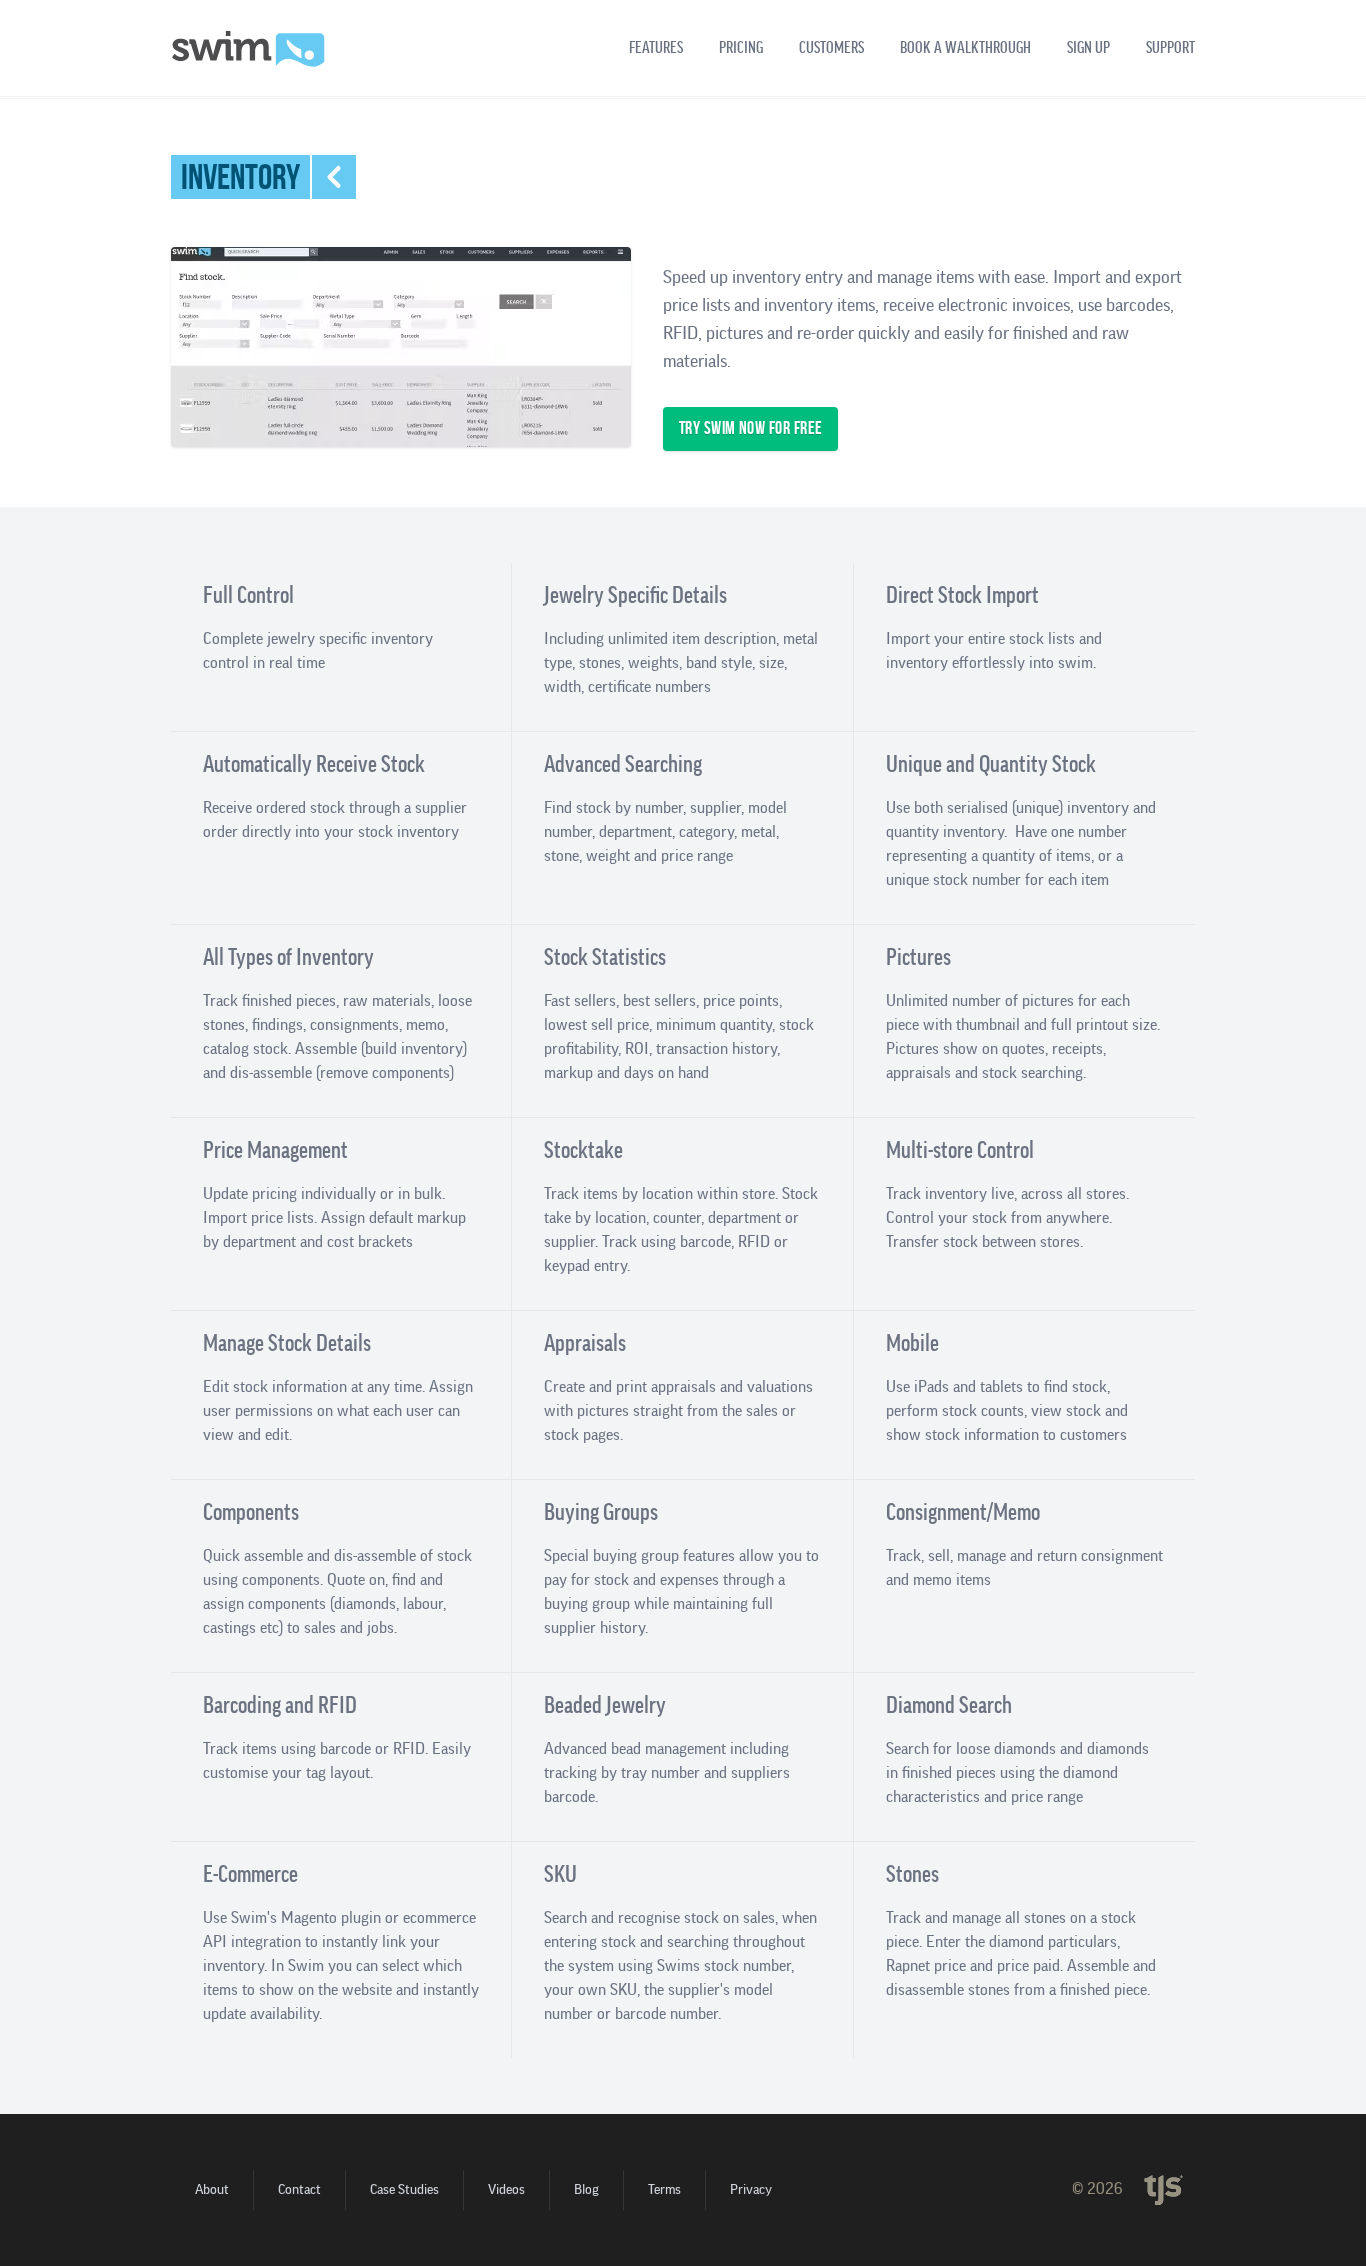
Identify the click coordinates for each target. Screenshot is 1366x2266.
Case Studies (404, 2190)
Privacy (751, 2190)
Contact (299, 2190)
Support (1170, 48)
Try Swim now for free (750, 428)
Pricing (741, 48)
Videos (506, 2190)
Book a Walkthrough (965, 48)
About (212, 2190)
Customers (831, 48)
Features (656, 48)
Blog (586, 2190)
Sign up (1088, 48)
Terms (664, 2190)
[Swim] (248, 49)
